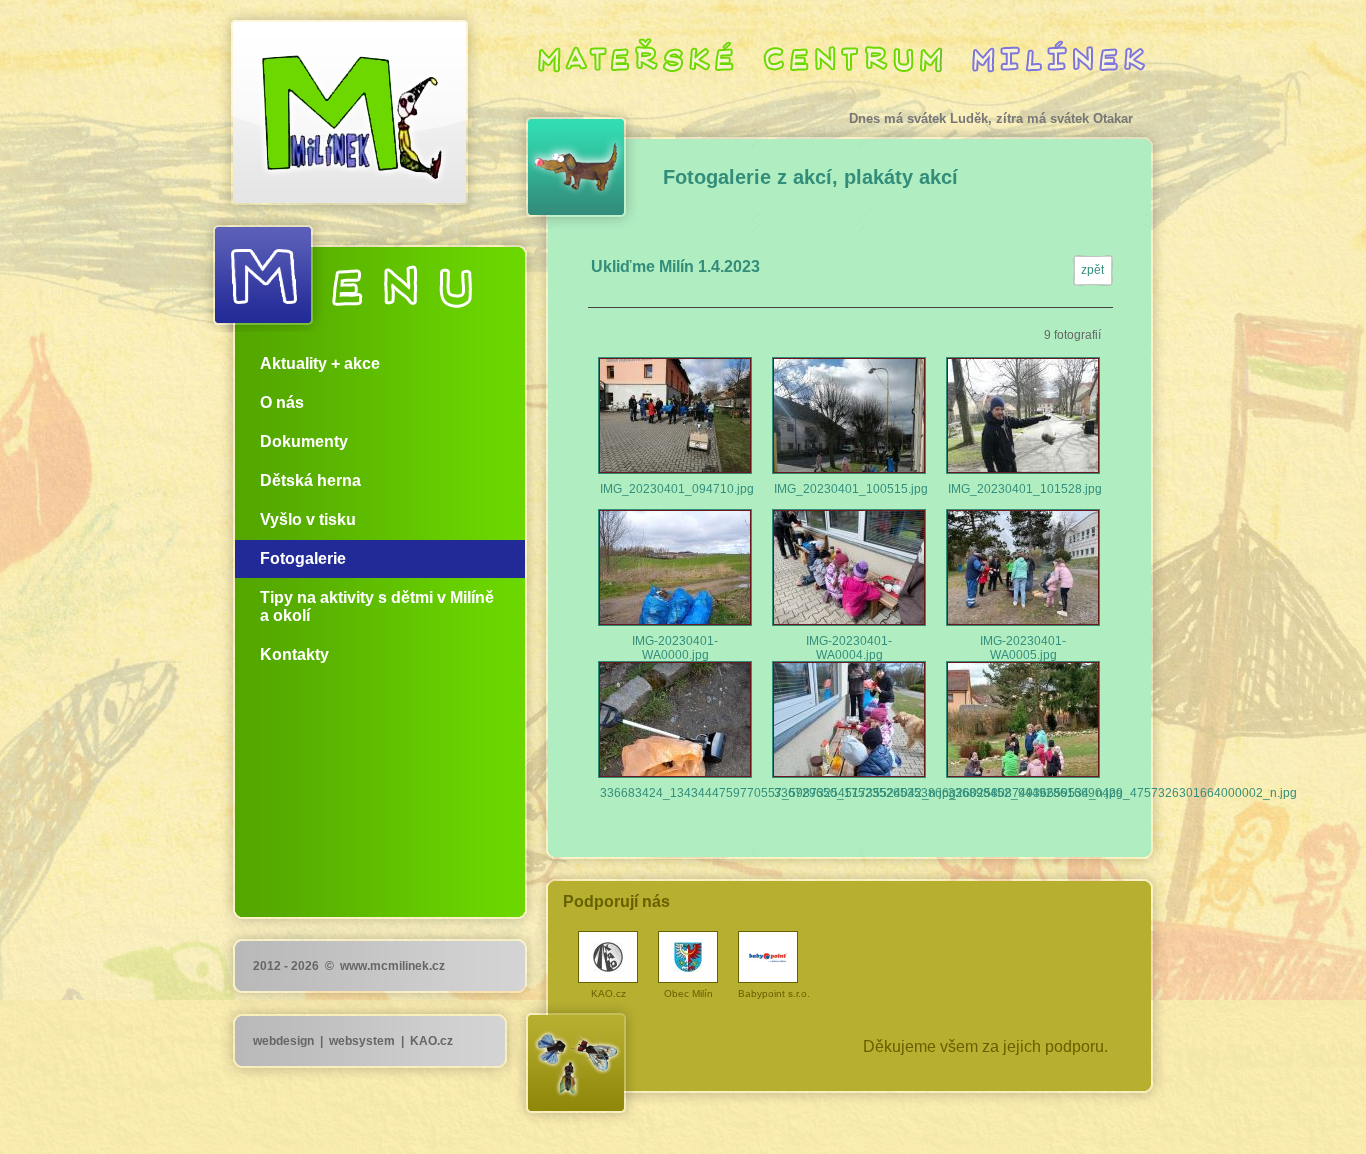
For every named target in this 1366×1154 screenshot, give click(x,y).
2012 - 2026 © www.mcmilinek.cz (349, 966)
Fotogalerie (303, 558)
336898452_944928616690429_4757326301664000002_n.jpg (1023, 719)
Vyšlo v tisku (308, 519)
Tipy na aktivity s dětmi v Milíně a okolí (377, 606)
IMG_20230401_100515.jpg (849, 415)
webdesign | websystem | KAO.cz (353, 1041)
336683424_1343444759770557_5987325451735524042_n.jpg (675, 719)
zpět (1092, 270)
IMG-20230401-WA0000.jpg (675, 567)
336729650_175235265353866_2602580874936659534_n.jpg (849, 719)
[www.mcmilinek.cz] (333, 105)
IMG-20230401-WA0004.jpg (849, 567)
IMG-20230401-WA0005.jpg (1023, 567)
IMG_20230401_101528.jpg (1023, 415)
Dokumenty (304, 441)
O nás (282, 402)
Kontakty (294, 654)
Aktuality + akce (320, 363)
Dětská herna (310, 480)
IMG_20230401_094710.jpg (675, 415)
